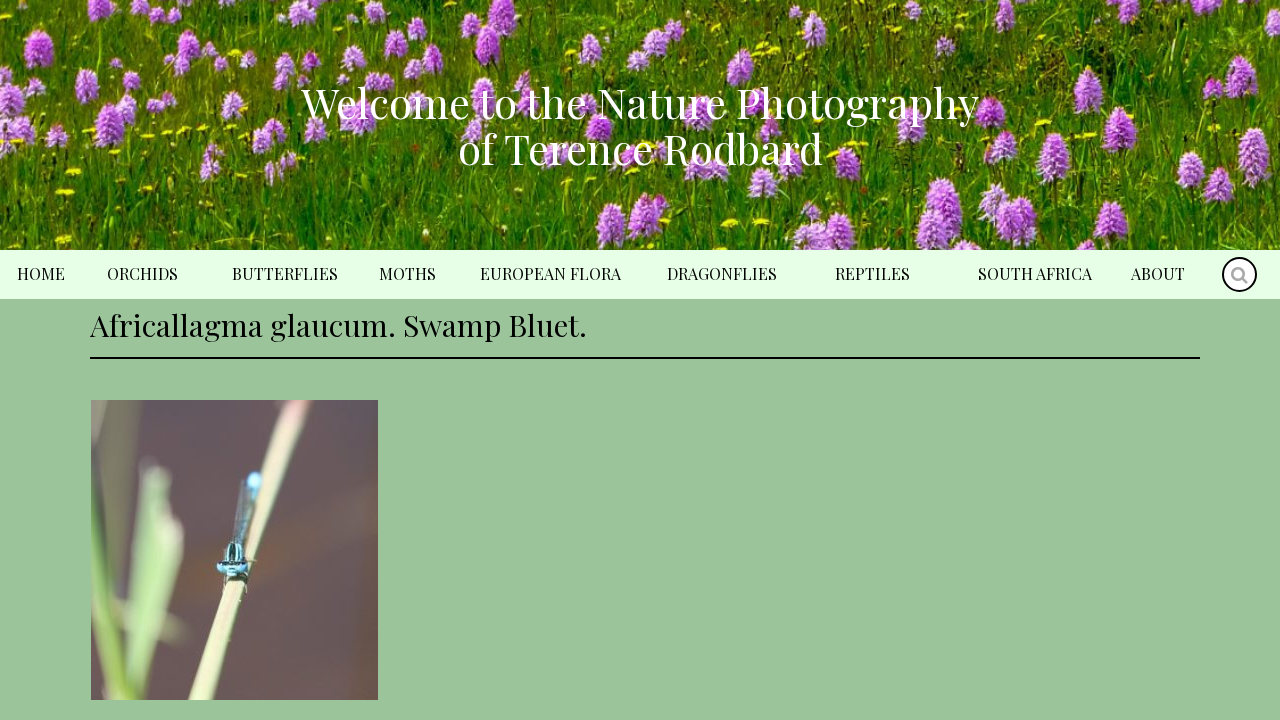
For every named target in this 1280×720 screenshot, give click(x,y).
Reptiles (872, 273)
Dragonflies (722, 273)
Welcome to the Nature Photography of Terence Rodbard (640, 125)
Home (41, 273)
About (1158, 273)
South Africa (1035, 273)
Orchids (142, 273)
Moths (407, 273)
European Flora (550, 273)
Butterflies (285, 273)
